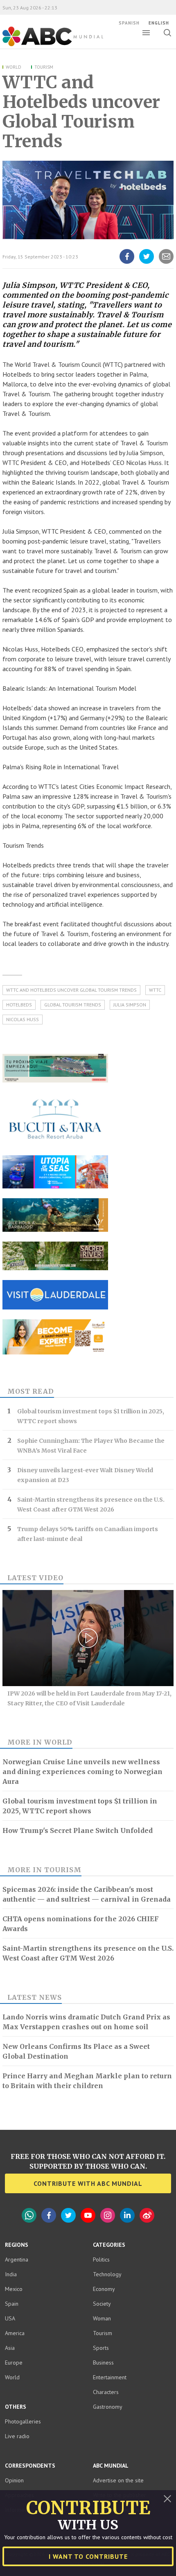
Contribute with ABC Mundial (88, 2183)
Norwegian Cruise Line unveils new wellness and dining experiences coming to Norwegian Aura (82, 1772)
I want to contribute (88, 2556)
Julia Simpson (130, 1005)
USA (10, 2318)
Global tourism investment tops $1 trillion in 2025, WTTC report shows (91, 1416)
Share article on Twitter (147, 263)
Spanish (129, 23)
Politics (101, 2259)
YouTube (88, 2215)
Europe (14, 2363)
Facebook (49, 2215)
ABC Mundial (44, 45)
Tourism (44, 67)
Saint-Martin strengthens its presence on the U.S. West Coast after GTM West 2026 (91, 1505)
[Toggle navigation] (146, 33)
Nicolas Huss (23, 1019)
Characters (106, 2392)
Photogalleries (23, 2421)
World (14, 67)
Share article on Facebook (127, 263)
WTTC (155, 990)
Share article (166, 263)
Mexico (14, 2289)
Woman (102, 2318)
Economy (104, 2289)
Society (102, 2304)
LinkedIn (127, 2215)
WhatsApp (29, 2215)
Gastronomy (108, 2407)
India (11, 2274)
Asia (10, 2348)
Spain (12, 2304)
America (15, 2333)
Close (167, 2499)
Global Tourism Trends (73, 1005)
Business (103, 2363)
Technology (107, 2274)
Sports (101, 2348)
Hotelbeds (19, 1005)
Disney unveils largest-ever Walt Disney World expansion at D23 (85, 1475)
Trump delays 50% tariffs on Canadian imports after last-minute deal (88, 1534)
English (159, 23)
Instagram (108, 2215)
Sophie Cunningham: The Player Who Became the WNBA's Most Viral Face (91, 1446)
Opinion (14, 2480)
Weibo (147, 2215)
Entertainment (110, 2377)
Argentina (17, 2259)
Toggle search (167, 33)
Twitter (68, 2215)
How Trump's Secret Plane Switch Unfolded (78, 1830)
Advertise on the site (118, 2480)
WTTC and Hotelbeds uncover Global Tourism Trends (71, 990)
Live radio (17, 2436)
